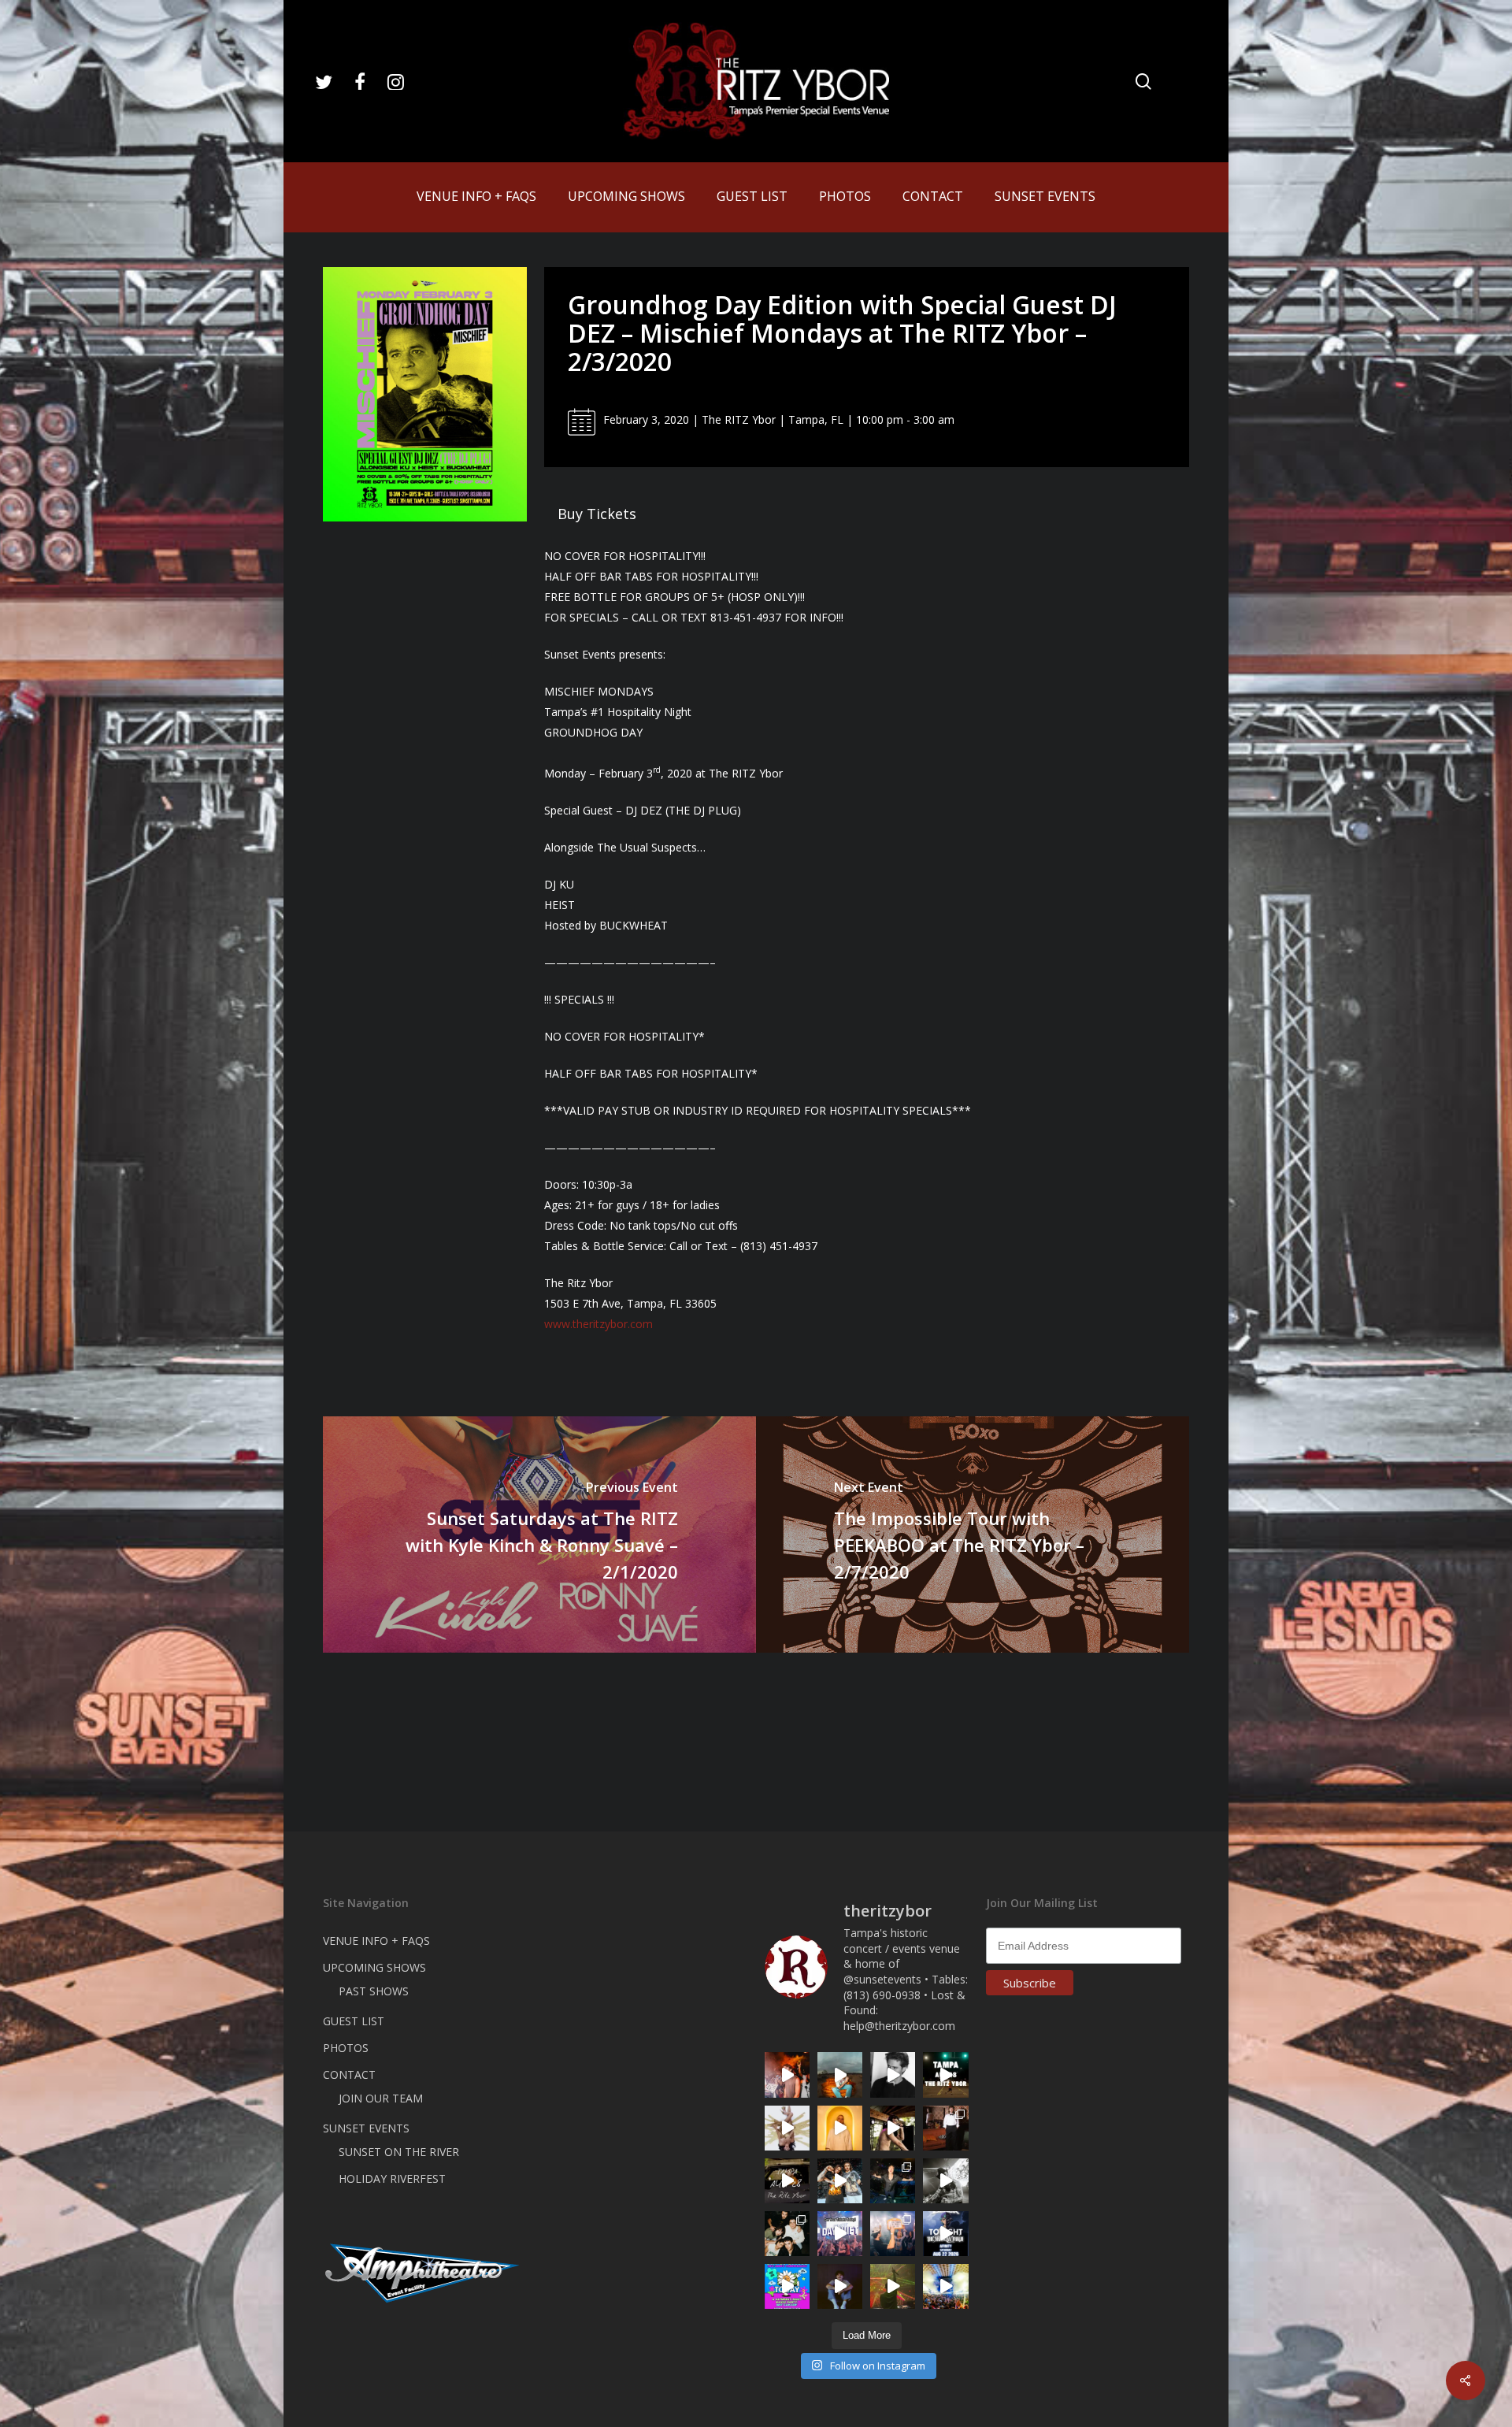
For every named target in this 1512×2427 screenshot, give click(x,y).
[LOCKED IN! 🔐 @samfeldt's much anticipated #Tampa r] (893, 2181)
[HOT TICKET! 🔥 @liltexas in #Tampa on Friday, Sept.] (945, 2181)
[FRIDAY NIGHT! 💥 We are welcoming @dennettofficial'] (787, 2181)
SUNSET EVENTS (366, 2128)
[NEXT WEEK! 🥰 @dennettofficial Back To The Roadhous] (840, 2286)
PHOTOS (346, 2048)
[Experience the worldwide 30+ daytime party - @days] (840, 2234)
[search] (1143, 82)
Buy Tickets (597, 514)
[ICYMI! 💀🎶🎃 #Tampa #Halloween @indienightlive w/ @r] (787, 2234)
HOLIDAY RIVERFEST (392, 2178)
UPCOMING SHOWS (374, 1967)
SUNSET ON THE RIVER (399, 2152)
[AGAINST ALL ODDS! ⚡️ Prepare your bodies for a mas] (840, 2181)
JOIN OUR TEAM (381, 2098)
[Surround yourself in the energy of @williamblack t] (893, 2286)
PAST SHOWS (374, 1991)
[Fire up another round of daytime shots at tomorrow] (945, 2286)
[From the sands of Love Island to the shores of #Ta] (893, 2128)
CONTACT (349, 2074)
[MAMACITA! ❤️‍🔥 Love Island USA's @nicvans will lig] (787, 2074)
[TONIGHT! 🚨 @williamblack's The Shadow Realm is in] (945, 2234)
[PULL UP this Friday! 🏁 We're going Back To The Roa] (945, 2074)
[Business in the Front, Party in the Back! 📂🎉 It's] (945, 2128)
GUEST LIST (354, 2021)
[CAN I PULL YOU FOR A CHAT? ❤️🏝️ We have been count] (893, 2234)
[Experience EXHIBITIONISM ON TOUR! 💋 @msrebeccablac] (787, 2128)
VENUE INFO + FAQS (376, 1941)
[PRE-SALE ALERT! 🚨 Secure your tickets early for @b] (893, 2074)
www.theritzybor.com (598, 1324)
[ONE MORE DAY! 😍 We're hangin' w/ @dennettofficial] (840, 2074)
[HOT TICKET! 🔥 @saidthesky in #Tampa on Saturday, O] (840, 2128)
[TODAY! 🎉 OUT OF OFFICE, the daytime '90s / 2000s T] (787, 2286)
